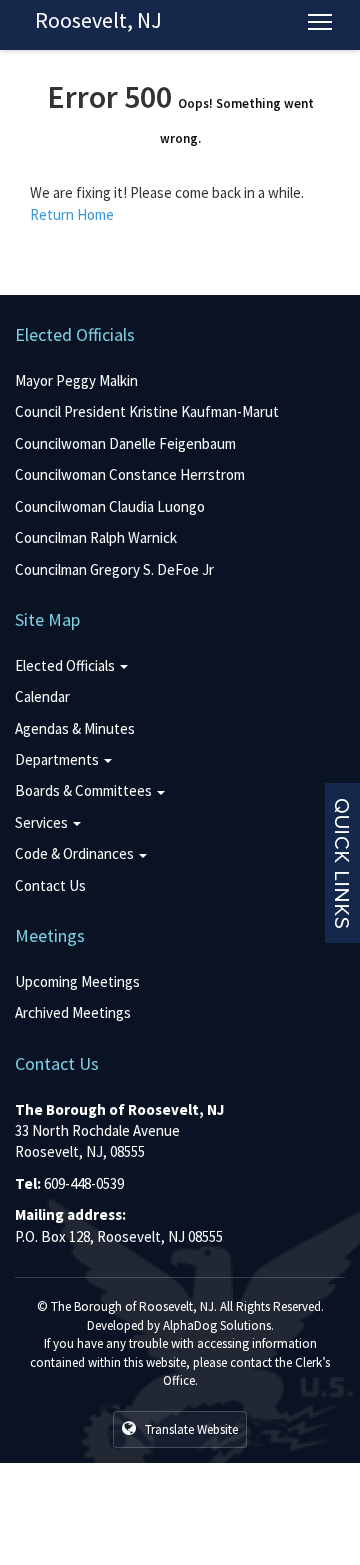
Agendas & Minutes (75, 728)
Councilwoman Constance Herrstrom (130, 474)
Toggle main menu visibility (320, 20)
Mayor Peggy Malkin (76, 380)
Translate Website (190, 1429)
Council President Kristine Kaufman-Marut (147, 411)
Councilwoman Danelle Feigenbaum (125, 443)
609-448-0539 (84, 1183)
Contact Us (50, 885)
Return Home (72, 214)
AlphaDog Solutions (217, 1325)
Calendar (42, 696)
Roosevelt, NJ (98, 20)
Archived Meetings (73, 1012)
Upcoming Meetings (77, 981)
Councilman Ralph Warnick (96, 537)
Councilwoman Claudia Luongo (110, 506)
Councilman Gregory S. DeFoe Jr (114, 569)
